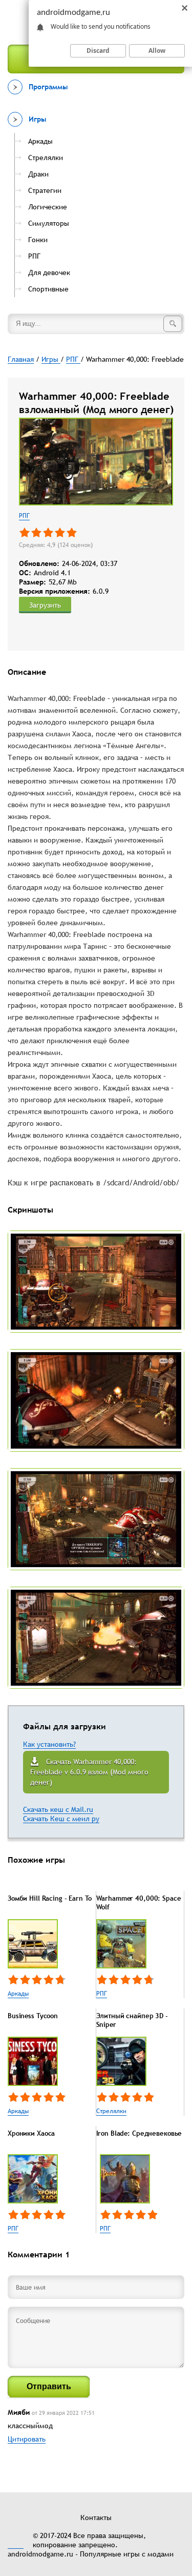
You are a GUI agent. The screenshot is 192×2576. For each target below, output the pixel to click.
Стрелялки (111, 2111)
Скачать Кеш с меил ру (61, 1819)
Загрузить (45, 605)
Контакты (96, 2518)
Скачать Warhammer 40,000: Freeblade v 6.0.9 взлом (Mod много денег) (89, 1772)
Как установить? (49, 1744)
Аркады (18, 1994)
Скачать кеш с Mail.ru (58, 1809)
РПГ (24, 516)
